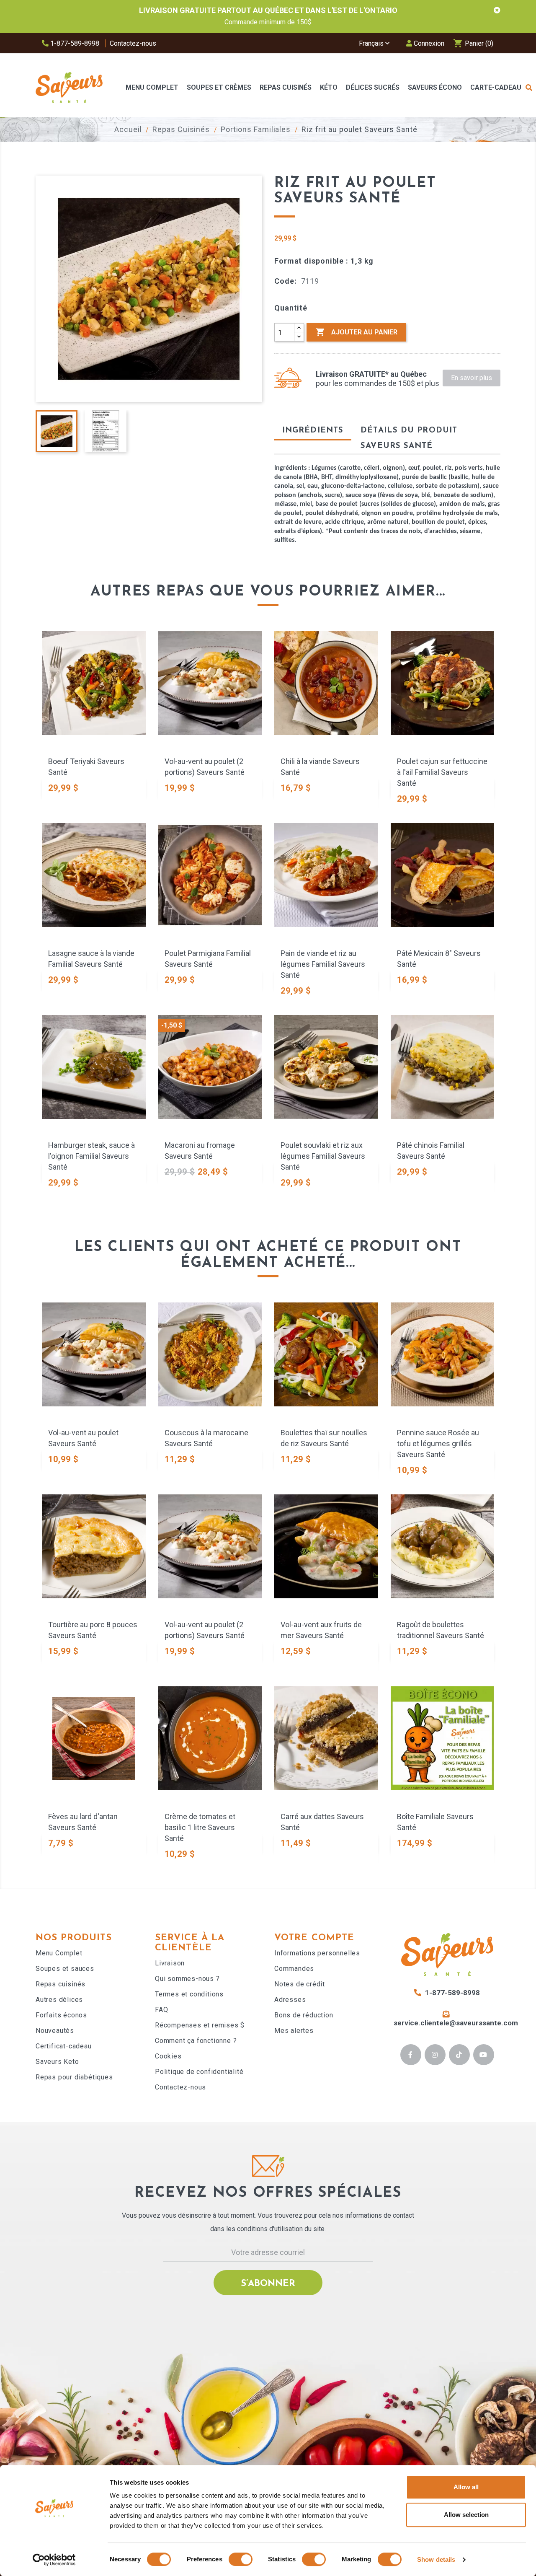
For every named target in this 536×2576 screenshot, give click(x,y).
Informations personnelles (317, 1953)
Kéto (329, 87)
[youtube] (483, 2055)
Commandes (294, 1969)
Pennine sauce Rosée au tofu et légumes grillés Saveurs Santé (438, 1443)
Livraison (170, 1963)
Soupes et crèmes (219, 87)
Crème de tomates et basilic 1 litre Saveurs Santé (200, 1827)
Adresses (290, 2000)
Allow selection (466, 2515)
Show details (436, 2559)
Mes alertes (294, 2031)
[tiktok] (459, 2055)
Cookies (168, 2056)
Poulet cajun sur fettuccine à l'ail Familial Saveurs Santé (442, 772)
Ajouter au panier (356, 332)
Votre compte (314, 1938)
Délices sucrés (373, 87)
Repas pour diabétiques (74, 2077)
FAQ (161, 2010)
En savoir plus (472, 378)
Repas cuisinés (61, 1984)
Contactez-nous (133, 43)
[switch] (241, 2559)
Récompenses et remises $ (200, 2025)
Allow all (466, 2487)
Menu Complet (59, 1953)
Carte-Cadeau (496, 87)
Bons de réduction (304, 2015)
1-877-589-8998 (74, 43)
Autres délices (59, 2000)
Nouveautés (55, 2031)
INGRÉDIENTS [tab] (313, 431)
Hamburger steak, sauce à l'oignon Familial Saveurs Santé (91, 1156)
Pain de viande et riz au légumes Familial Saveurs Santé (323, 964)
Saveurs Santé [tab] (397, 446)
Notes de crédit (300, 1984)
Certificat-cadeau (64, 2046)
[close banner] (497, 10)
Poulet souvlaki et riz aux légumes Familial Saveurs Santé (323, 1156)
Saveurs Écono (435, 87)
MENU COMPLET (152, 87)
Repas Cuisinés (286, 87)
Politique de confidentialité (199, 2072)
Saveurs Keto (57, 2062)
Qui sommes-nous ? (187, 1979)
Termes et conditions (189, 1994)
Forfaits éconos (61, 2015)
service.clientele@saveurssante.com (456, 2023)
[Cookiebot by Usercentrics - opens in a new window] (54, 2560)
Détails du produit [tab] (409, 431)
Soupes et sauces (65, 1969)
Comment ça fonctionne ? (196, 2041)
